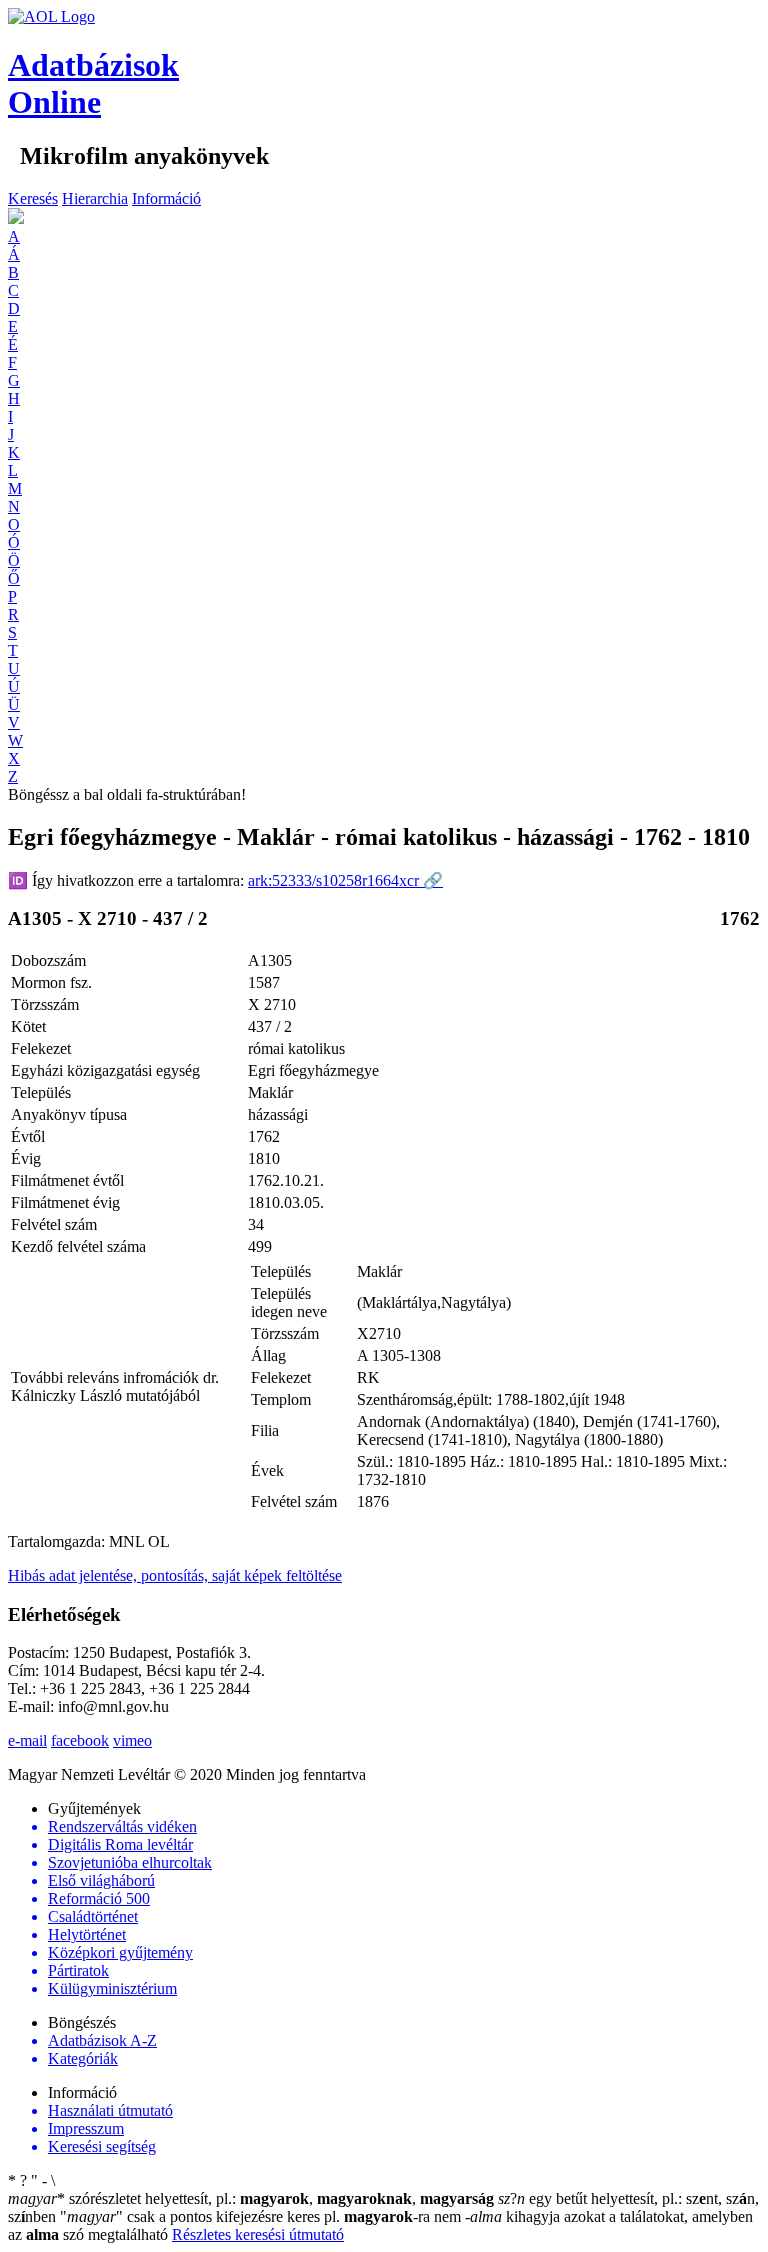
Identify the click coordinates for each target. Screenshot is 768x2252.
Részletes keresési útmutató (258, 2234)
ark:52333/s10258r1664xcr (345, 880)
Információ (166, 198)
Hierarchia (95, 198)
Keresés (33, 198)
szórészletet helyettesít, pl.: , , (251, 2198)
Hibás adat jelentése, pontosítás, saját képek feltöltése (175, 1575)
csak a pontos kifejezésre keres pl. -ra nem (262, 2216)
